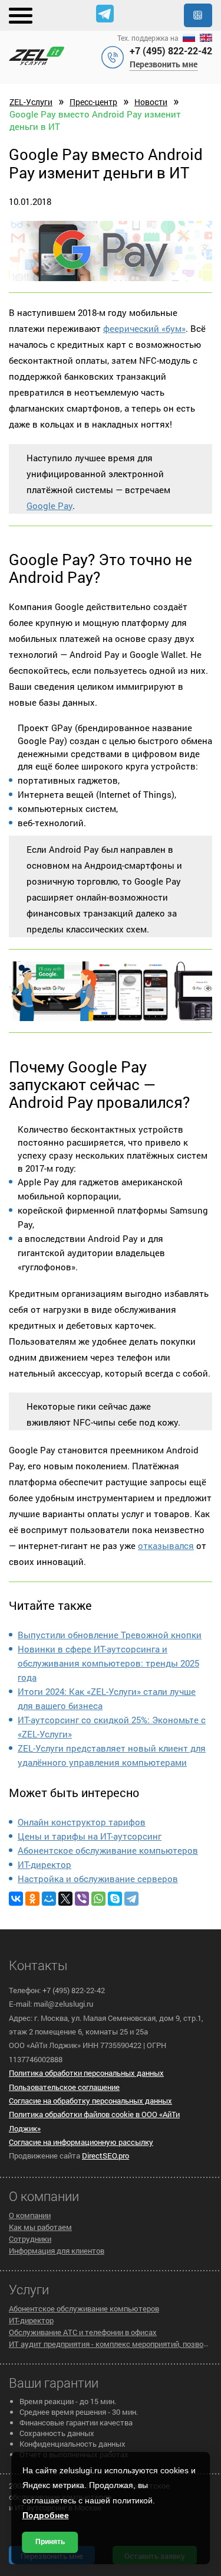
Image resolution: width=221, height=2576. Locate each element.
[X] (65, 1899)
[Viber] (82, 1899)
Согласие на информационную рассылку (81, 2142)
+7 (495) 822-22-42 (171, 50)
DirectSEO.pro (105, 2156)
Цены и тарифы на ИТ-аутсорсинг (90, 1836)
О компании (30, 2215)
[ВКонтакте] (16, 1899)
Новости (151, 102)
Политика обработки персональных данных (86, 2073)
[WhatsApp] (98, 1899)
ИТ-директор (44, 1864)
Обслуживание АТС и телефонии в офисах (83, 2332)
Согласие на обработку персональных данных (90, 2101)
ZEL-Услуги (31, 102)
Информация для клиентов (57, 2251)
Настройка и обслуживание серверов (98, 1879)
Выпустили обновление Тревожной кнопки (110, 1635)
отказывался (166, 1545)
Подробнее (46, 2515)
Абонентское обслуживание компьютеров (108, 1850)
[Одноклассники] (32, 1899)
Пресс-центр (93, 102)
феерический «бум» (144, 328)
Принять (50, 2542)
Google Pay (50, 506)
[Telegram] (131, 1899)
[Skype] (115, 1899)
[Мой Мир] (49, 1899)
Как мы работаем (40, 2227)
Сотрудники (30, 2239)
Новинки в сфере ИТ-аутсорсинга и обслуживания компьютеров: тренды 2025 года (108, 1663)
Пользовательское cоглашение (64, 2087)
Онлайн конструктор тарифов (82, 1822)
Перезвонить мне (164, 64)
